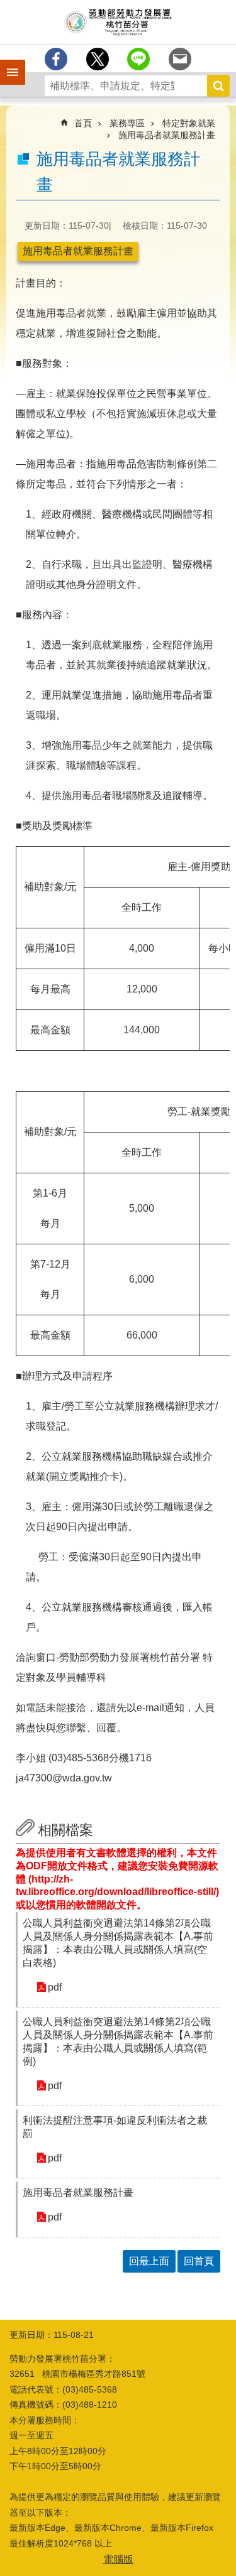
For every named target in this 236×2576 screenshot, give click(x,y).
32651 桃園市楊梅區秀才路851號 (77, 2374)
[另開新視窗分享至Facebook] (56, 59)
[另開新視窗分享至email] (180, 59)
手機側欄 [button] (7, 63)
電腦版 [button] (118, 2559)
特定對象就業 (189, 123)
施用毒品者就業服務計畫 (167, 135)
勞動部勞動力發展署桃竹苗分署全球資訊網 (118, 22)
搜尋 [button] (218, 86)
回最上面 (149, 2261)
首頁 (83, 123)
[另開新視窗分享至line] (138, 59)
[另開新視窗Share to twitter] (98, 59)
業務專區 (127, 123)
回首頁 (199, 2261)
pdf (55, 1987)
